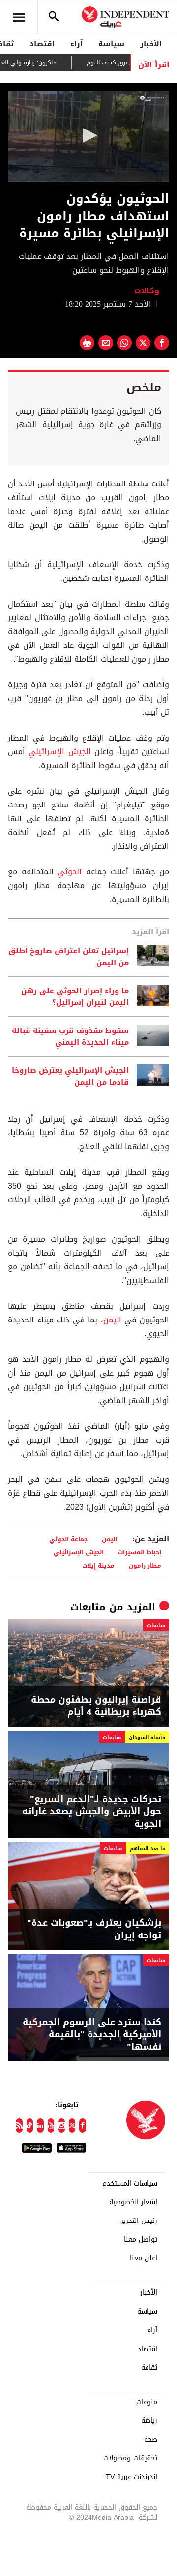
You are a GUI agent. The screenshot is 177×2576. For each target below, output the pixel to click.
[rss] (19, 2125)
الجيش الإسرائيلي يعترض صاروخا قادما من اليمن (70, 1076)
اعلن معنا (144, 2258)
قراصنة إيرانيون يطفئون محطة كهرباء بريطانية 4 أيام (96, 1706)
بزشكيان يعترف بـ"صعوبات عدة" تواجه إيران (94, 1929)
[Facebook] (83, 2125)
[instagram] (61, 2125)
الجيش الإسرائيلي (59, 752)
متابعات (88, 1607)
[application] (88, 136)
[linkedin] (40, 2125)
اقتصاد (42, 44)
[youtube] (51, 2125)
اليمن (112, 1320)
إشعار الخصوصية (133, 2202)
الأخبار (151, 44)
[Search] (54, 17)
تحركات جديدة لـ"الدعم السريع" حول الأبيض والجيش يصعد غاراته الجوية (92, 1812)
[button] (88, 135)
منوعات (147, 2402)
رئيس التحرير (139, 2221)
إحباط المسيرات (140, 1552)
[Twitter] (72, 2125)
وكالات (147, 291)
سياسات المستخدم (130, 2184)
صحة (151, 2440)
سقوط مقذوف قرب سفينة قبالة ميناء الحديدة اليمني (70, 1036)
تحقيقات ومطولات (130, 2458)
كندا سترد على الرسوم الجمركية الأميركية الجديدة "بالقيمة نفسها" (92, 2035)
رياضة (149, 2421)
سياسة (111, 44)
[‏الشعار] (152, 98)
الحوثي (70, 872)
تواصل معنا (141, 2240)
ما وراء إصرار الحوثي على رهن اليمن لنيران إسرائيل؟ (75, 997)
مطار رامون (145, 1565)
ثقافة (149, 2368)
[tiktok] (30, 2125)
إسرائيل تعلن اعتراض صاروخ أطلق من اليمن (69, 957)
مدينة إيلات (98, 1565)
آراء (76, 44)
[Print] (87, 343)
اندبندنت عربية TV (132, 2477)
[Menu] (19, 17)
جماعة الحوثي (68, 1539)
